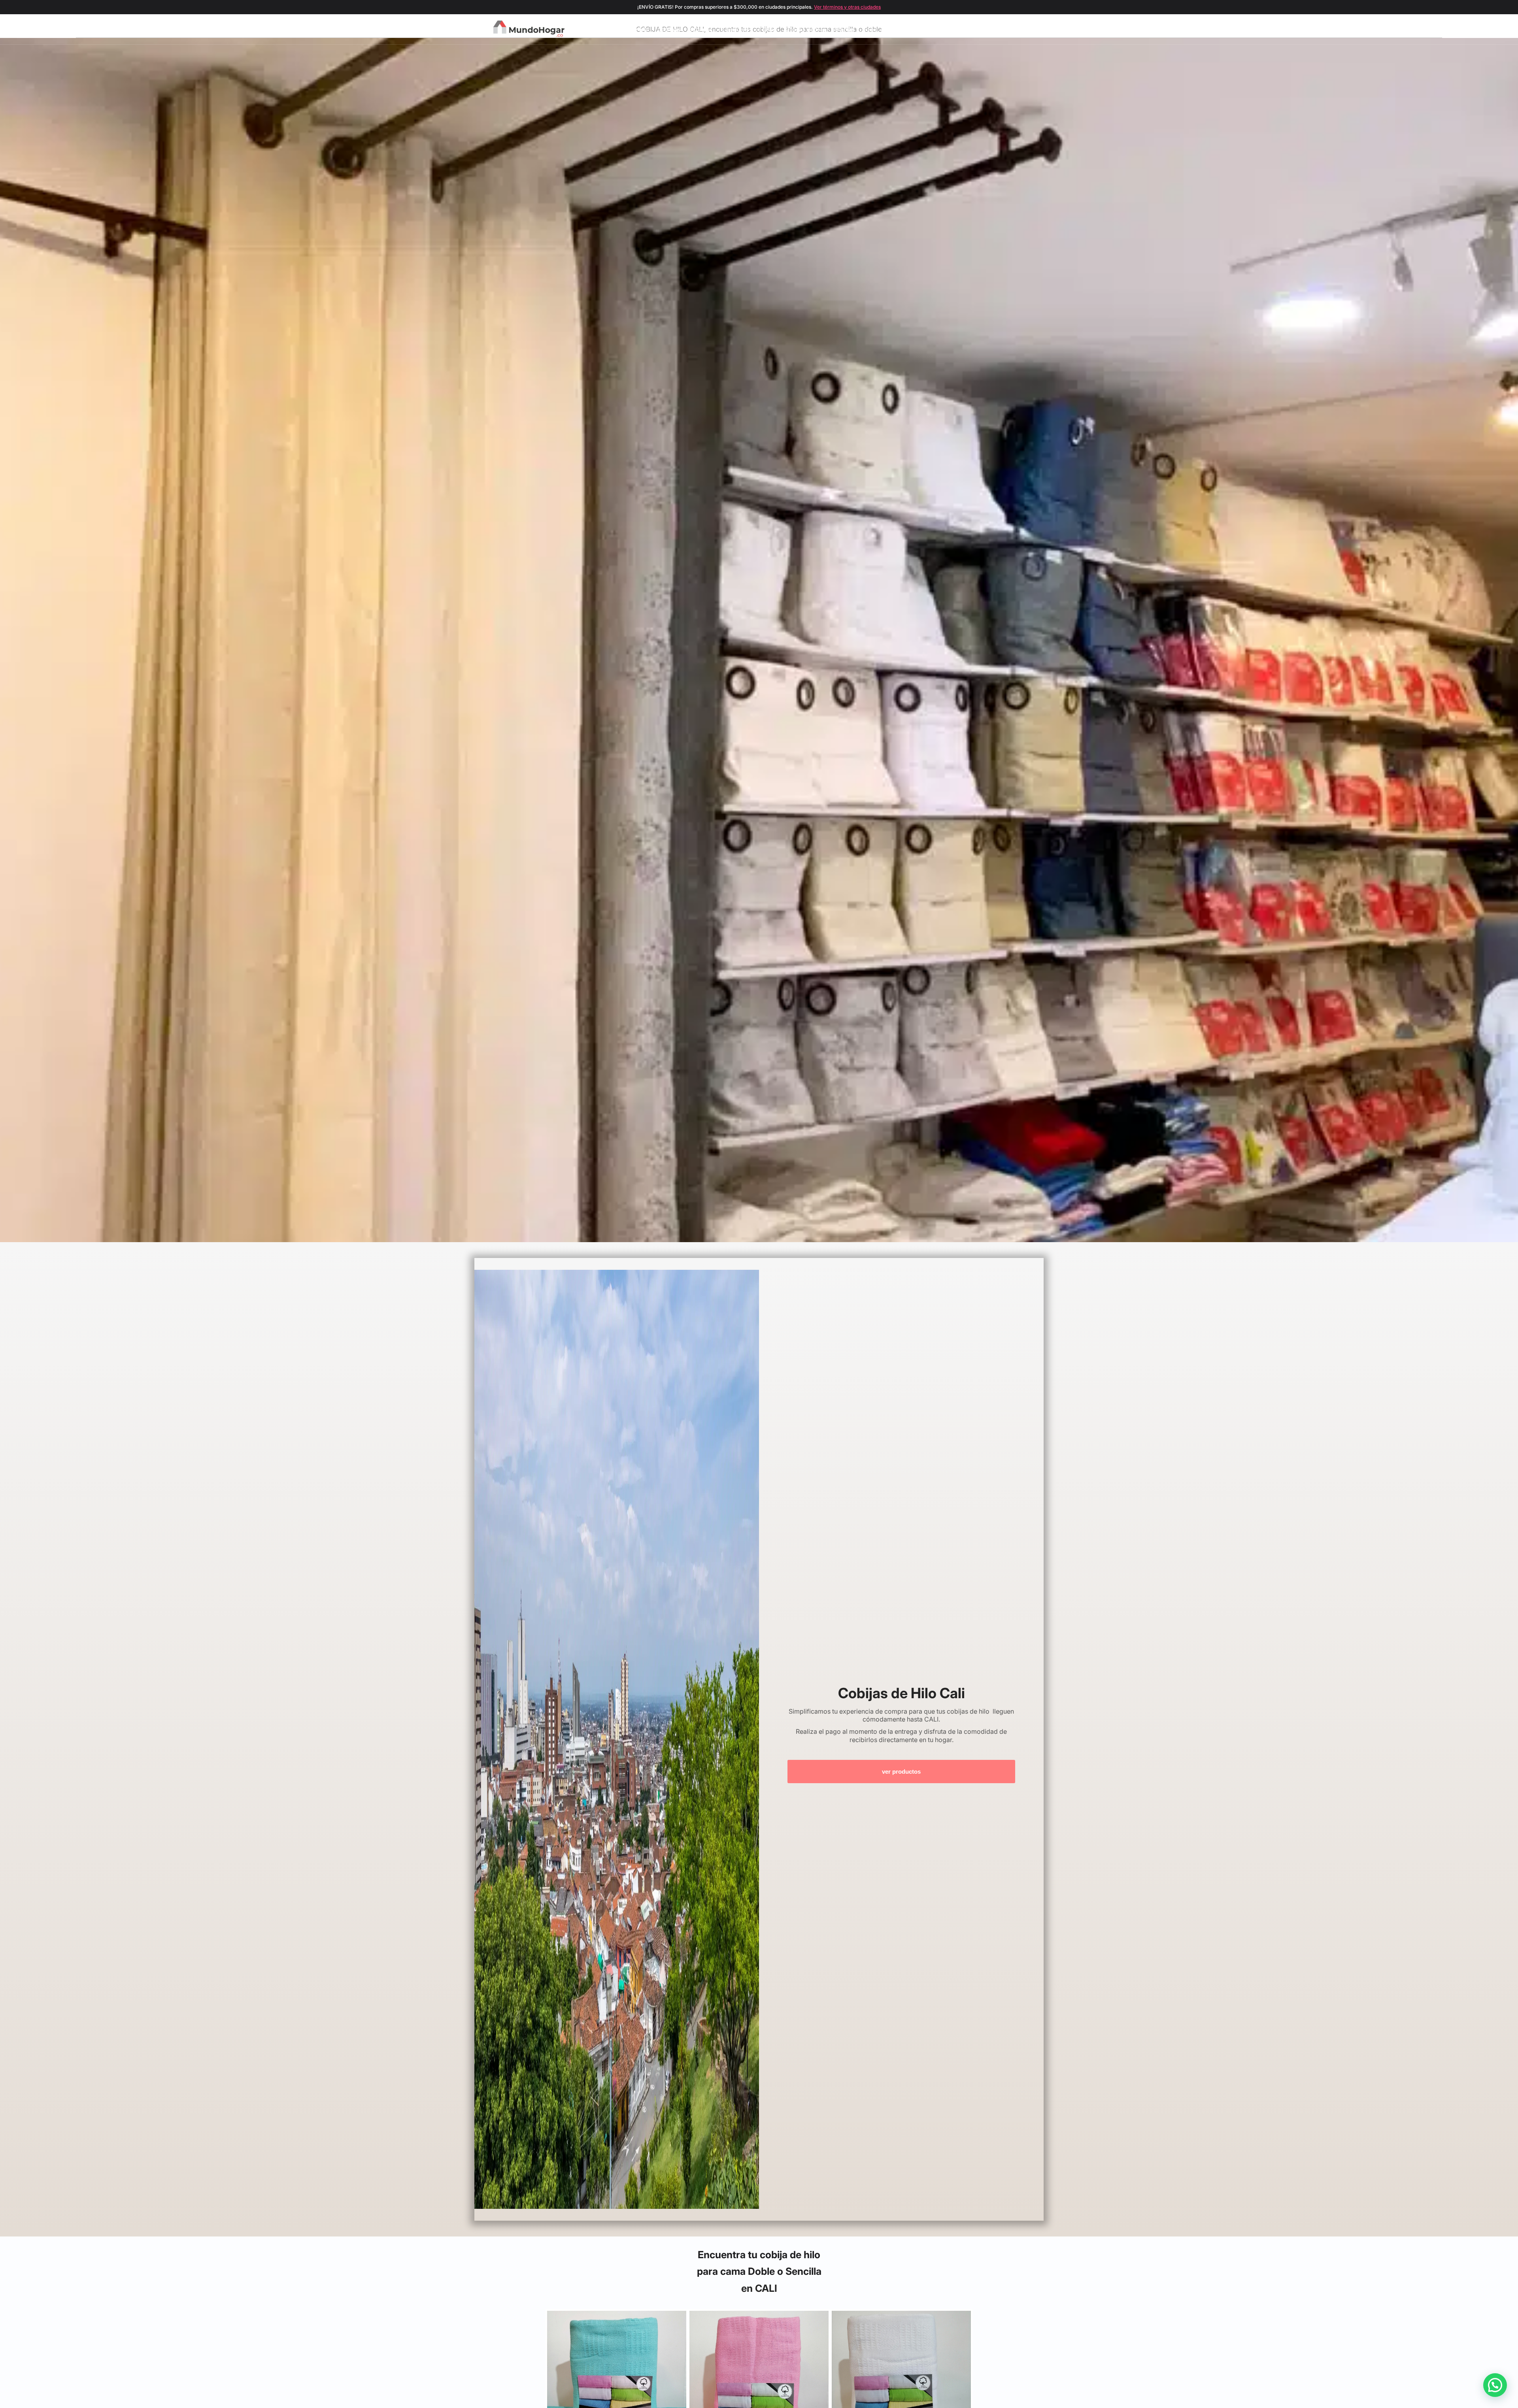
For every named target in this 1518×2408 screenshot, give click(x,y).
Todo (869, 29)
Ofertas (844, 29)
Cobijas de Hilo (805, 29)
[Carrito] (1021, 29)
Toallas (767, 29)
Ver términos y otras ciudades (847, 7)
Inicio (641, 29)
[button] (1495, 2385)
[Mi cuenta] (1008, 29)
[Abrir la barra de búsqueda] (995, 29)
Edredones (735, 29)
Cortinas (669, 29)
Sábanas (700, 29)
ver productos (901, 1772)
